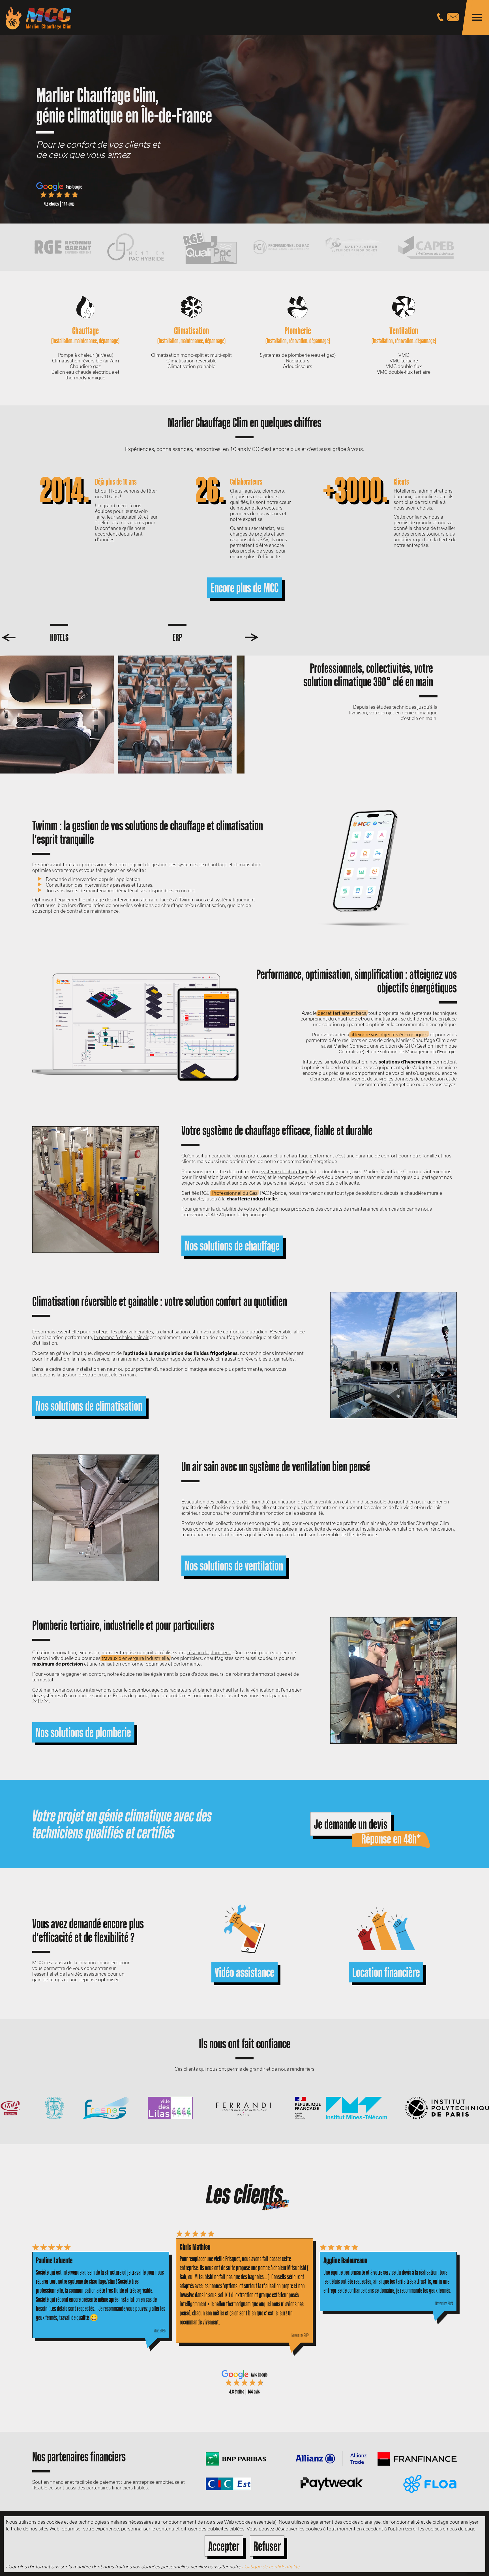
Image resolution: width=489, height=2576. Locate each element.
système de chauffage (285, 1171)
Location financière (386, 1972)
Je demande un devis (351, 1824)
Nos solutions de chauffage (232, 1246)
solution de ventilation (251, 1529)
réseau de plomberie (209, 1652)
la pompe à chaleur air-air (121, 1337)
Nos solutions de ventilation (234, 1566)
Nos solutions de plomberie (83, 1732)
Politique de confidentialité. (271, 2567)
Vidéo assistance (244, 1972)
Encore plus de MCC (244, 588)
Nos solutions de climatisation (89, 1406)
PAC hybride (273, 1193)
